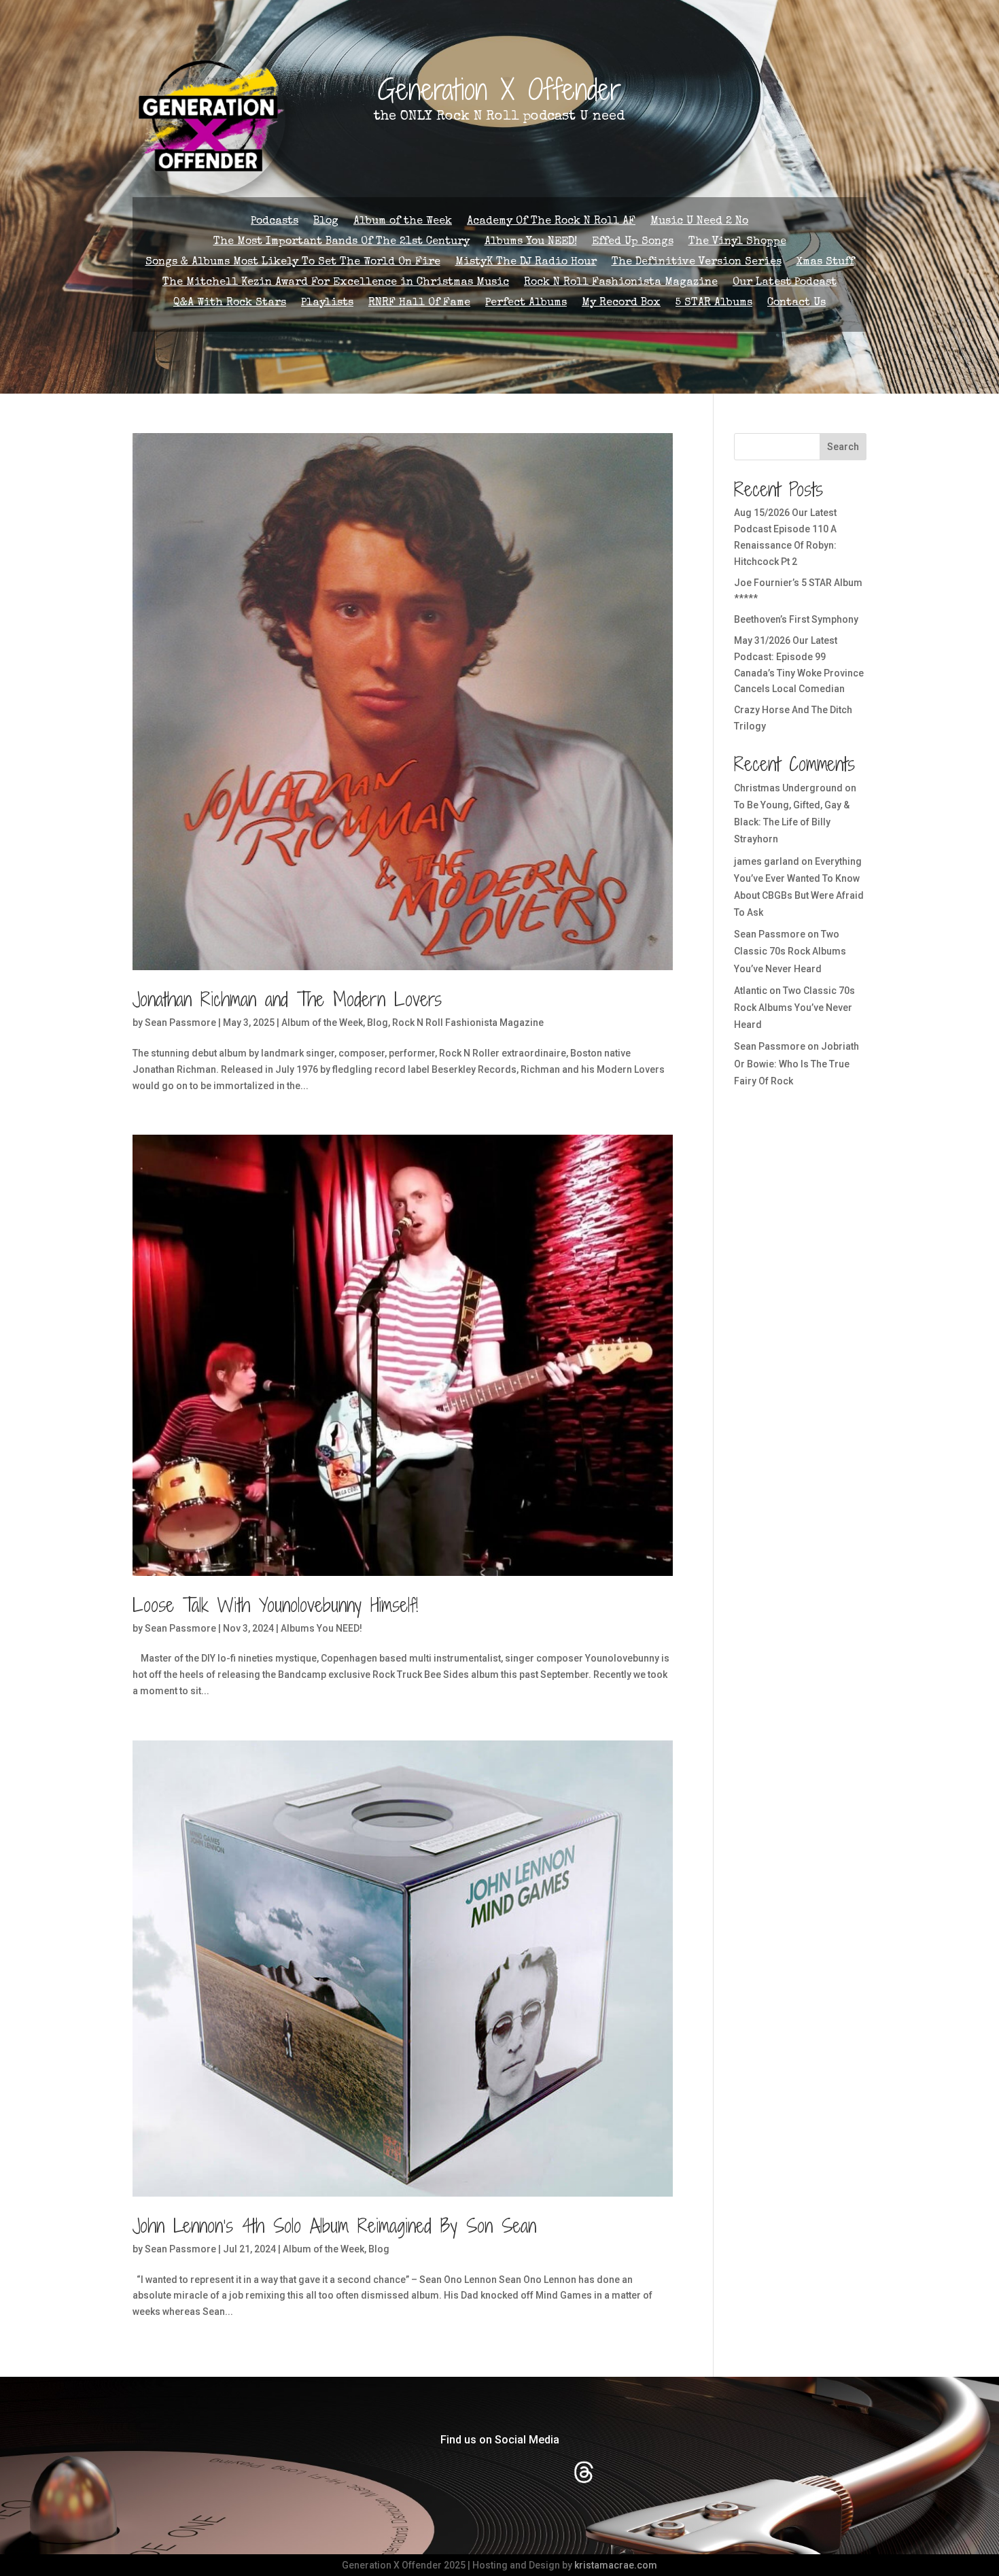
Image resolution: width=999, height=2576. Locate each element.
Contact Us (796, 304)
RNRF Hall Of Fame (419, 304)
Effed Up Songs (633, 242)
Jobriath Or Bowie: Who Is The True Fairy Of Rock (796, 1063)
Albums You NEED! (531, 242)
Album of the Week (403, 222)
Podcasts (275, 222)
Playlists (327, 304)
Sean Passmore (180, 1023)
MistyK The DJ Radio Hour (526, 263)
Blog (326, 222)
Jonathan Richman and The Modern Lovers (287, 999)
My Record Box (621, 304)
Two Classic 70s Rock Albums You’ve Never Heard (790, 951)
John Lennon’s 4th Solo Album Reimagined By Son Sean (334, 2226)
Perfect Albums (526, 304)
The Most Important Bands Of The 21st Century (341, 242)
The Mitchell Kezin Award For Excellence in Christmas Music (336, 283)
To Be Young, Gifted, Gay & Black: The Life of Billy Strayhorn (792, 822)
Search (843, 447)
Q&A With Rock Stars (230, 304)
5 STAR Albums (714, 304)
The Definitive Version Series (697, 263)
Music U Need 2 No (699, 222)
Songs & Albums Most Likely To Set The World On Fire (293, 263)
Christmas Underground (788, 788)
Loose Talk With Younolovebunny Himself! (275, 1605)
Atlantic (751, 991)
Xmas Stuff (825, 263)
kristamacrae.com (616, 2565)
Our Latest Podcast (785, 283)
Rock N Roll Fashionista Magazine (621, 283)
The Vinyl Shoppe (737, 242)
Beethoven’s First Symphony (796, 619)
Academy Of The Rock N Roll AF (551, 222)
